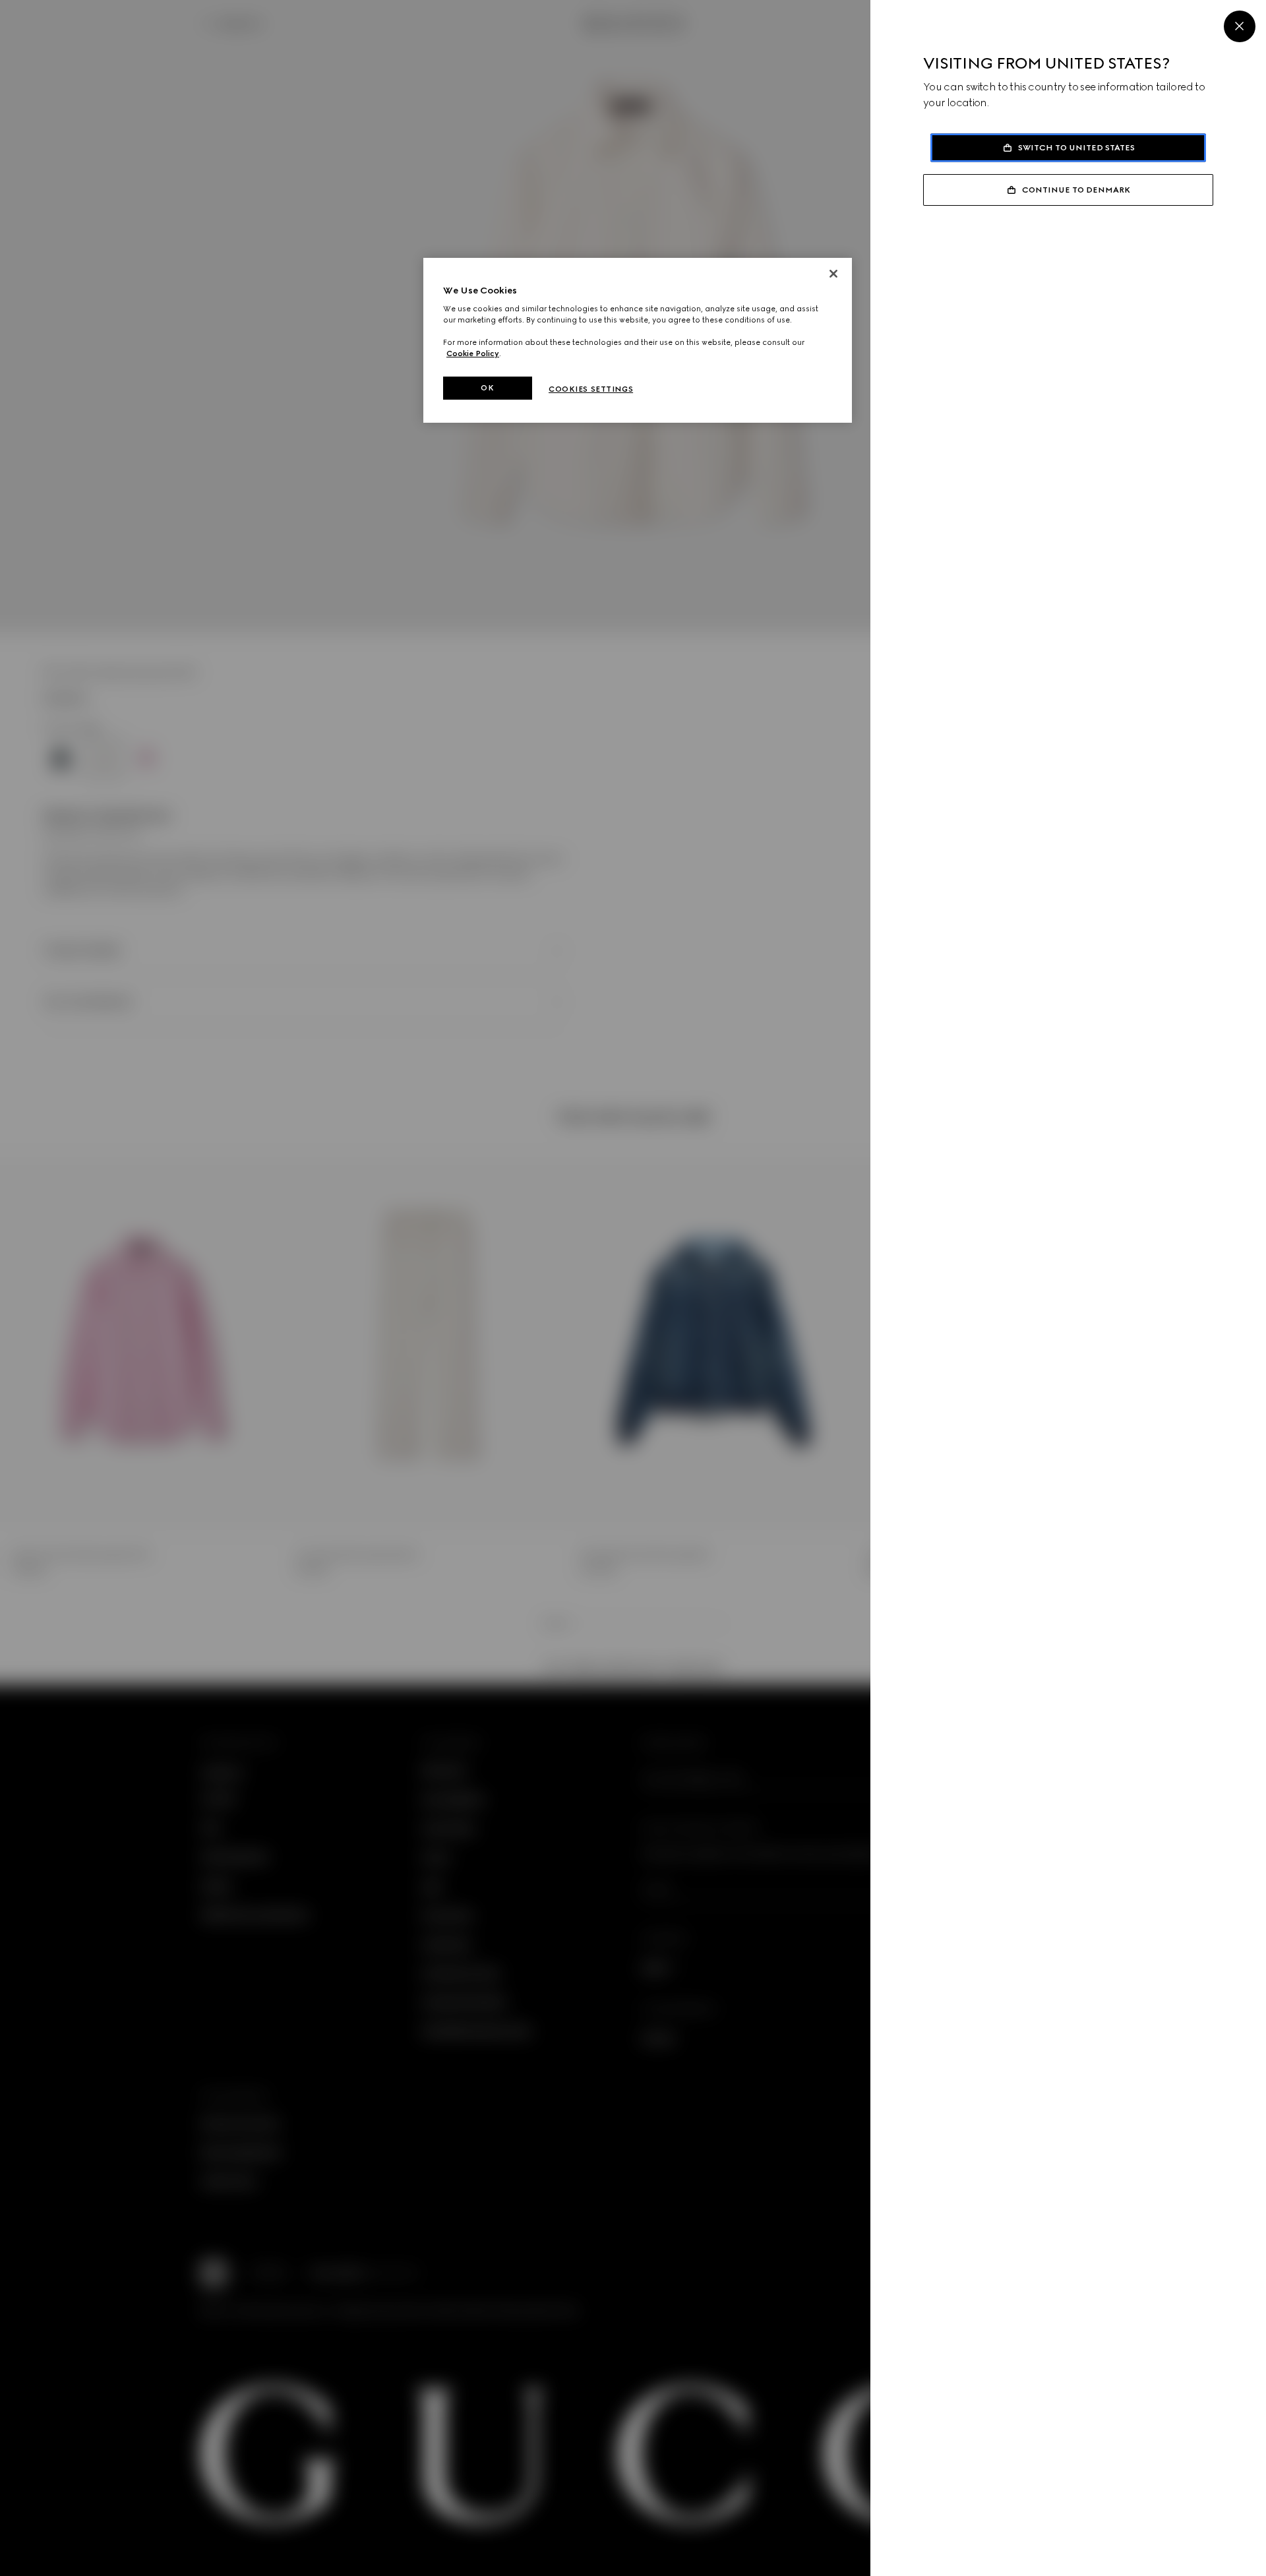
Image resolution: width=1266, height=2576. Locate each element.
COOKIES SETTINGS (591, 389)
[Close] (1240, 26)
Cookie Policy (473, 353)
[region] (638, 341)
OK (487, 388)
